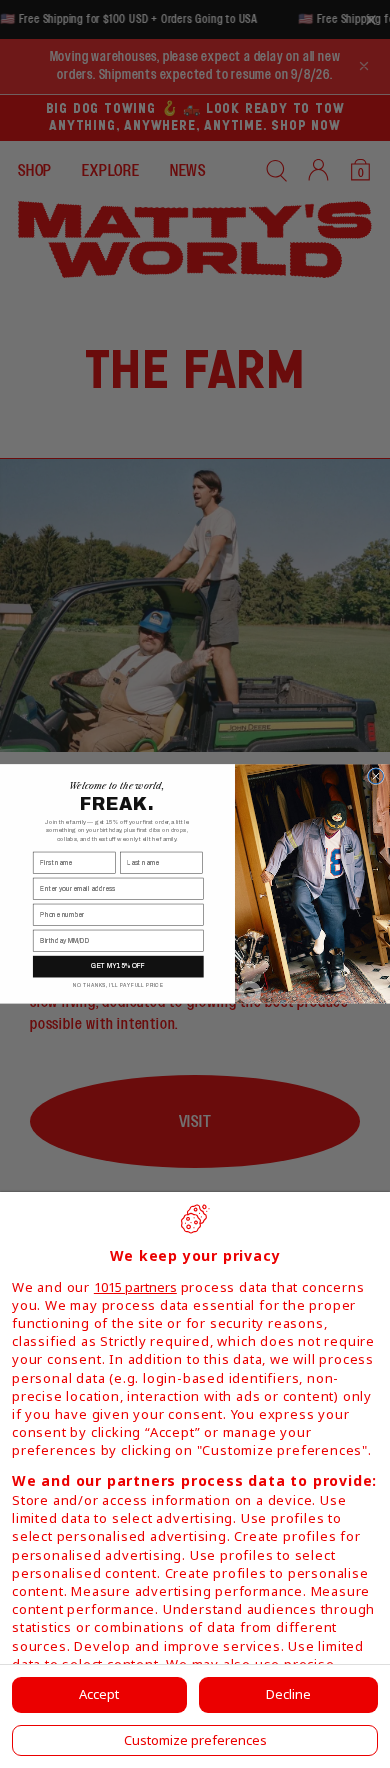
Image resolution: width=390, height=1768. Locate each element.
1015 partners (135, 1287)
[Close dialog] (375, 776)
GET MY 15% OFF (118, 966)
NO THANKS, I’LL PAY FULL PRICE (118, 985)
